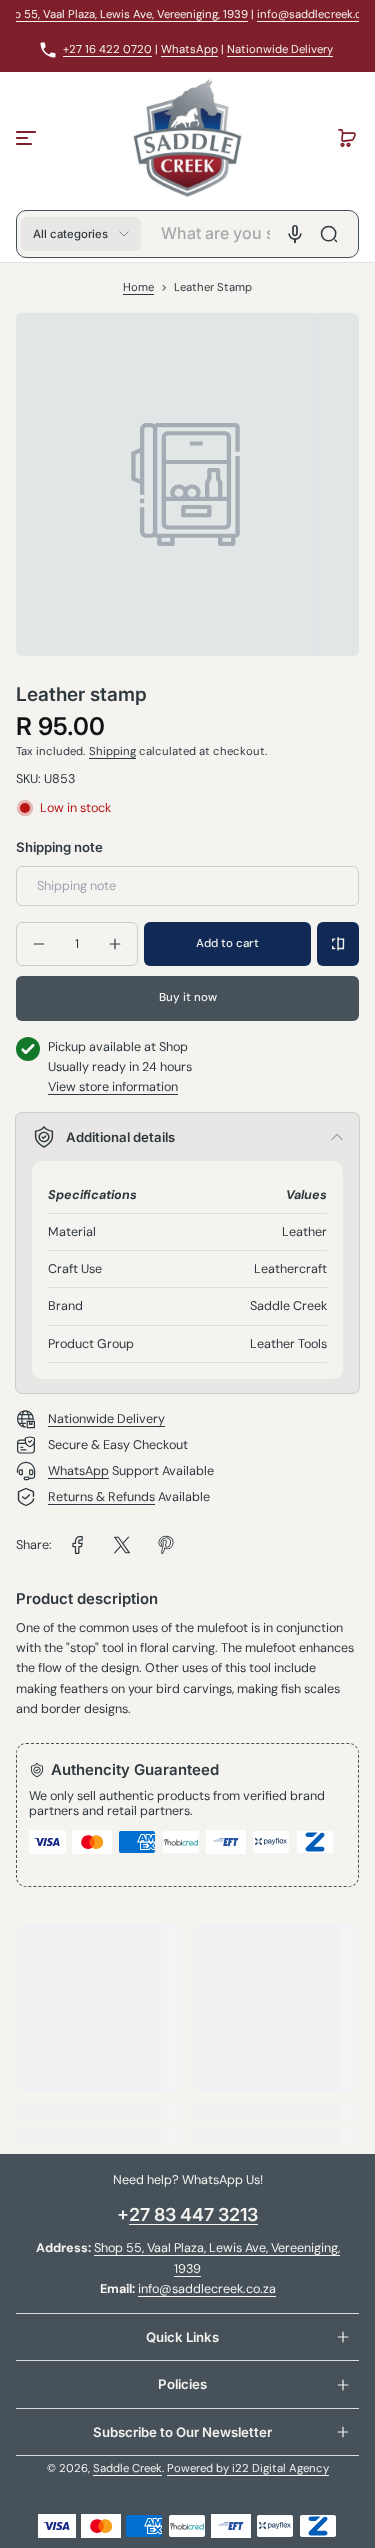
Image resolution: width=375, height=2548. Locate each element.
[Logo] (188, 138)
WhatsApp (189, 49)
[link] (78, 1545)
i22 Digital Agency (280, 2468)
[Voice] (295, 234)
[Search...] (329, 234)
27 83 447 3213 (193, 2214)
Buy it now (188, 997)
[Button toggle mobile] (28, 138)
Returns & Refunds (101, 1497)
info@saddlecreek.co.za (207, 2289)
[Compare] (338, 944)
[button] (347, 138)
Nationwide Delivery (280, 49)
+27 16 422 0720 (107, 49)
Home (138, 287)
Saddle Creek (127, 2468)
